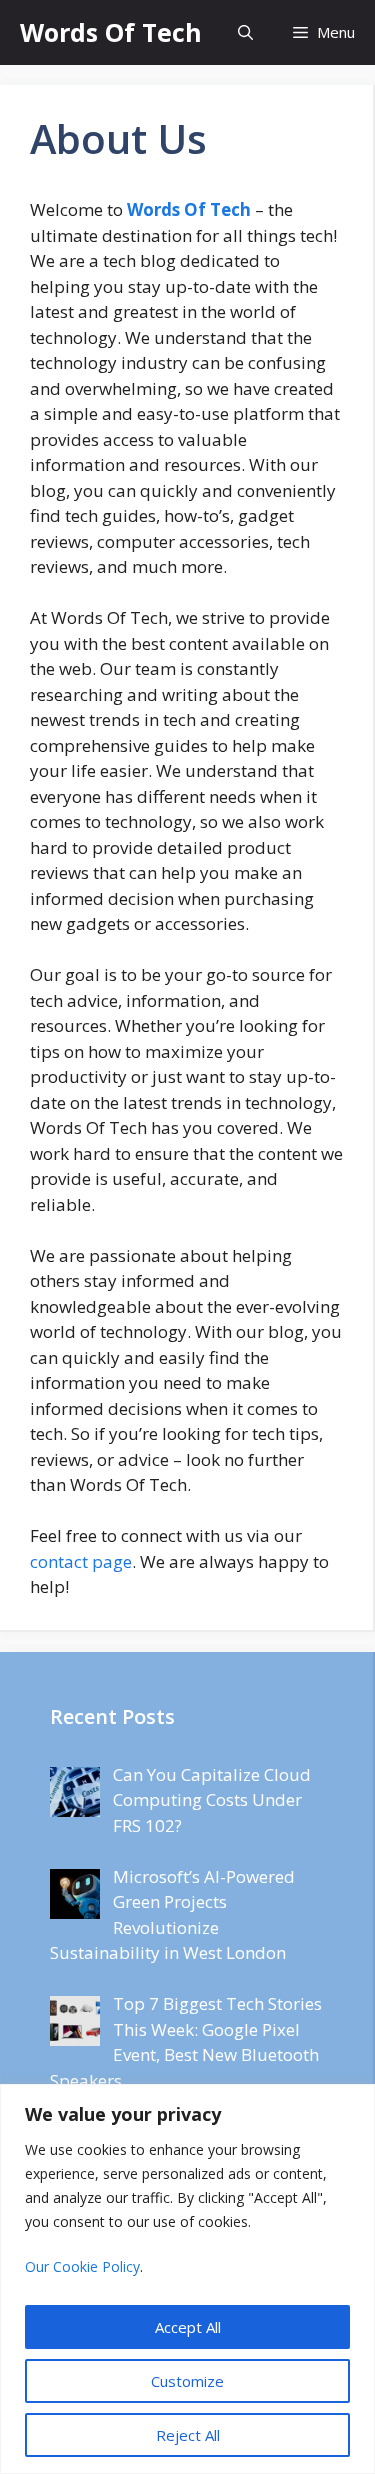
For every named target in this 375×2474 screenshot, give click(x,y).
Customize (187, 2381)
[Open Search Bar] (245, 32)
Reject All (188, 2435)
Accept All (188, 2327)
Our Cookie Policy (82, 2266)
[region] (187, 2279)
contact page (81, 1561)
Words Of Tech (111, 32)
